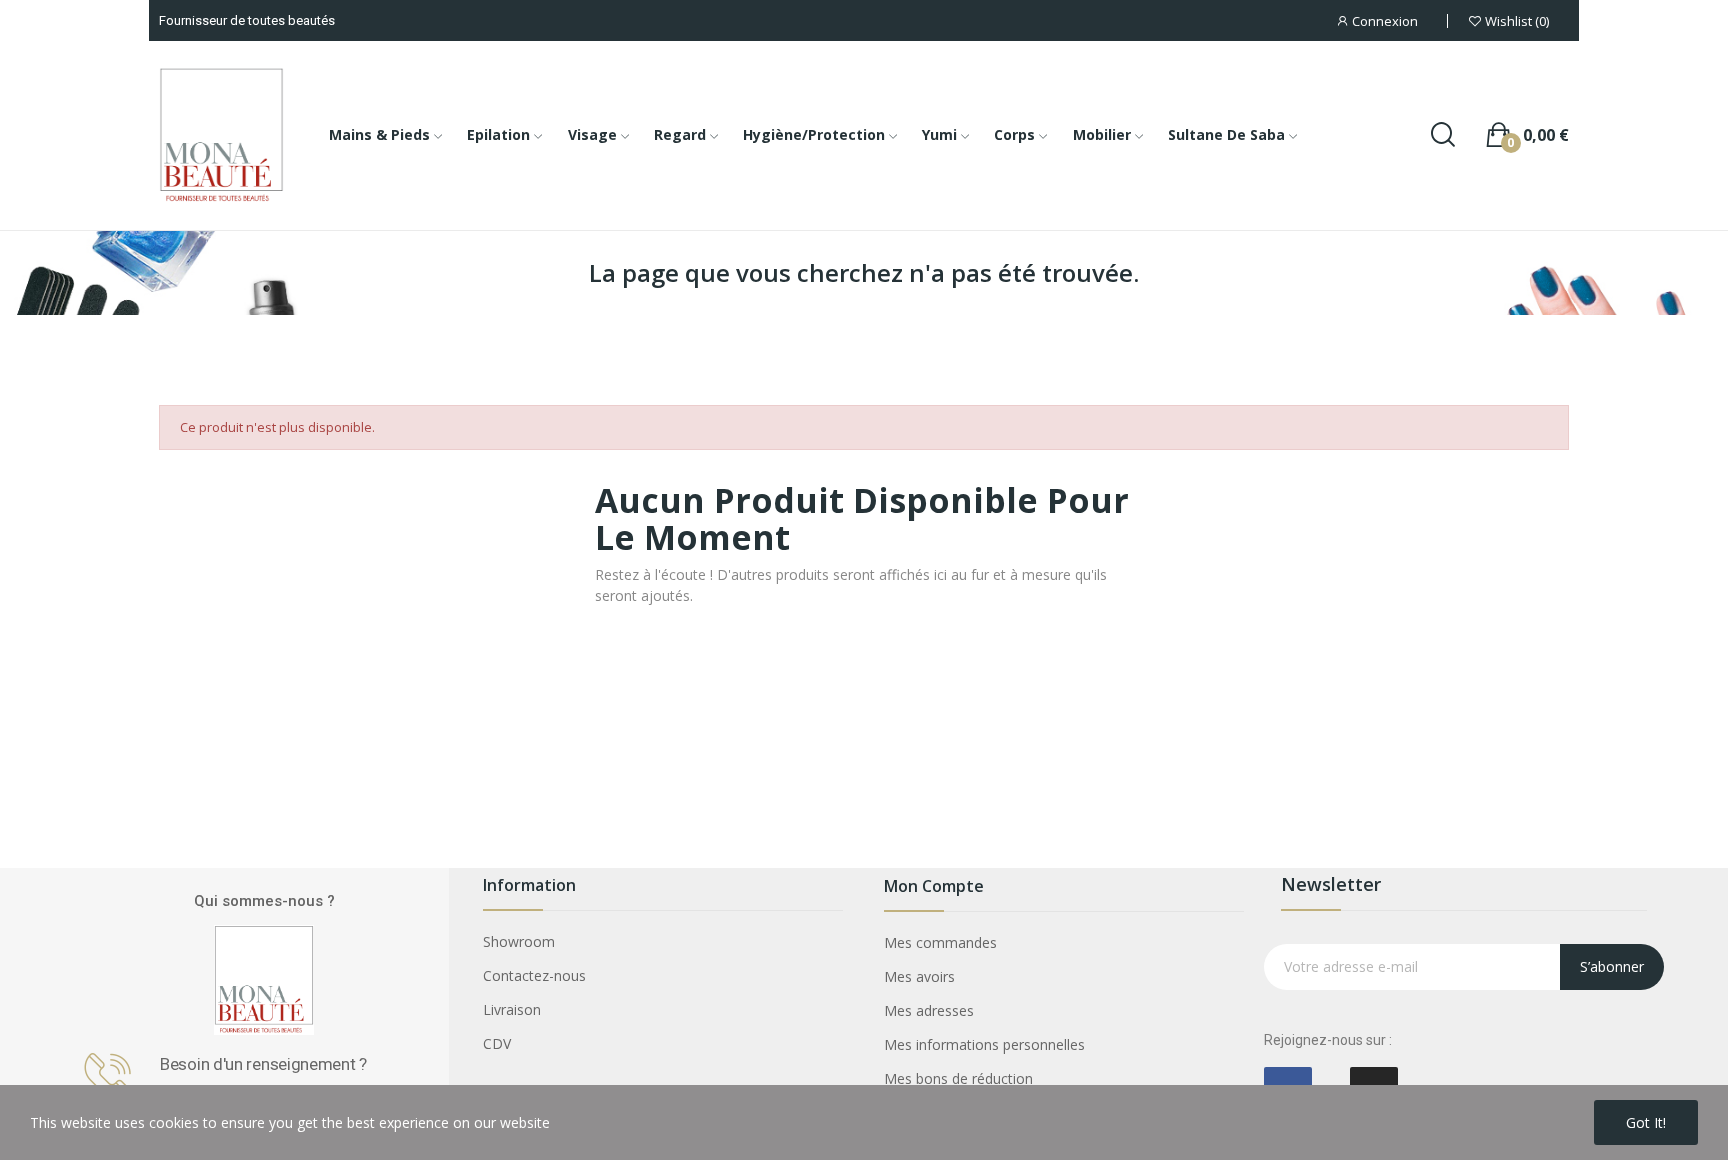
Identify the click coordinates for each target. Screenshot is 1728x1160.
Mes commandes (940, 942)
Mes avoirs (919, 976)
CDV (497, 1043)
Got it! (1646, 1122)
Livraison (512, 1009)
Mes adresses (929, 1010)
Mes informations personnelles (984, 1044)
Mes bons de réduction (958, 1078)
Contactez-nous (534, 975)
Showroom (519, 941)
